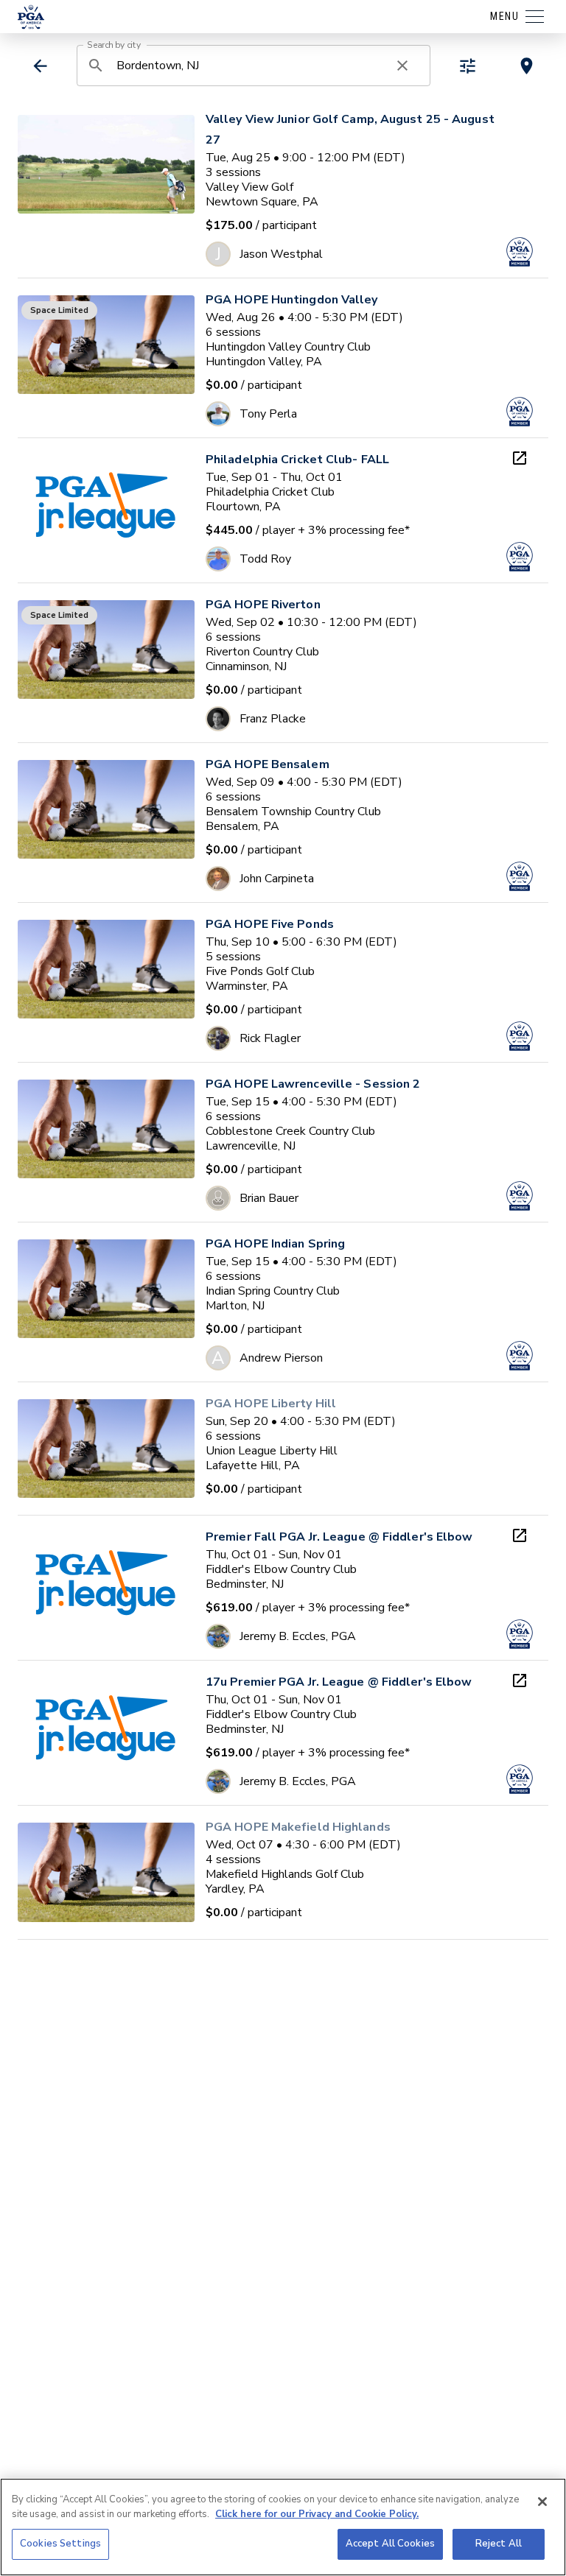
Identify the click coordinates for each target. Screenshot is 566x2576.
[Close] (542, 2502)
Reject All (499, 2544)
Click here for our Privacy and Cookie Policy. (317, 2514)
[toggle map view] (527, 66)
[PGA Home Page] (31, 17)
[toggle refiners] (468, 66)
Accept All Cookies (390, 2544)
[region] (283, 2527)
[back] (40, 66)
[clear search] (402, 66)
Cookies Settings (60, 2544)
